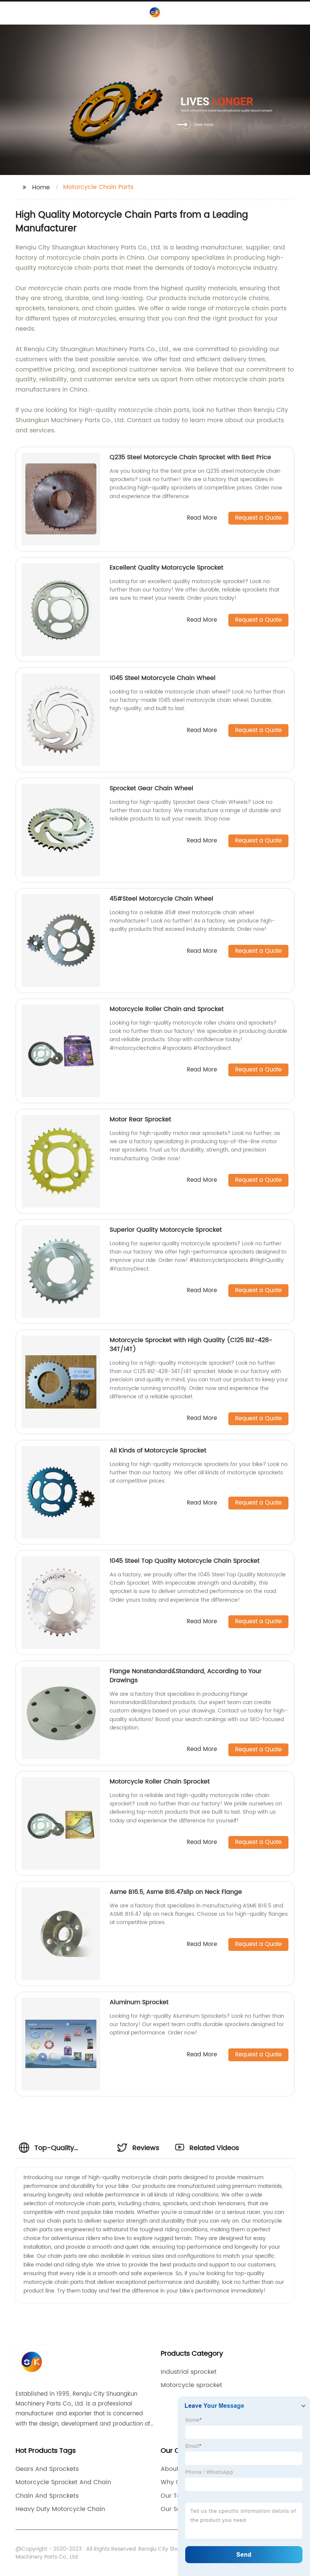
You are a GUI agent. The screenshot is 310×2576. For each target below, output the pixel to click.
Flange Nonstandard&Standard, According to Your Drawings (186, 1676)
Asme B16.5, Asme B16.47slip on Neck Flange (176, 1892)
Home (41, 187)
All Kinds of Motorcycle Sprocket (158, 1451)
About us (174, 2469)
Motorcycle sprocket (191, 2385)
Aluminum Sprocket (139, 2002)
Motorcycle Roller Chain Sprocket (160, 1782)
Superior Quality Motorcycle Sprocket (166, 1230)
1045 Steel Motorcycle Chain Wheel (163, 678)
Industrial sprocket (189, 2372)
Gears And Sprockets (47, 2469)
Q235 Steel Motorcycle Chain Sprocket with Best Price (190, 457)
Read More (202, 518)
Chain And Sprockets (47, 2496)
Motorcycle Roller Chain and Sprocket (167, 1009)
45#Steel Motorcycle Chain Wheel (161, 899)
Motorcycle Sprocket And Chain (63, 2482)
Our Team (176, 2496)
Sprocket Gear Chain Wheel (151, 788)
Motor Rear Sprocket (140, 1119)
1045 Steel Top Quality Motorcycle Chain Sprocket (185, 1561)
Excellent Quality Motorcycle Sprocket (167, 568)
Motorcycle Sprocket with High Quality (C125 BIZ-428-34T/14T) (191, 1345)
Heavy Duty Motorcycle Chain (60, 2509)
